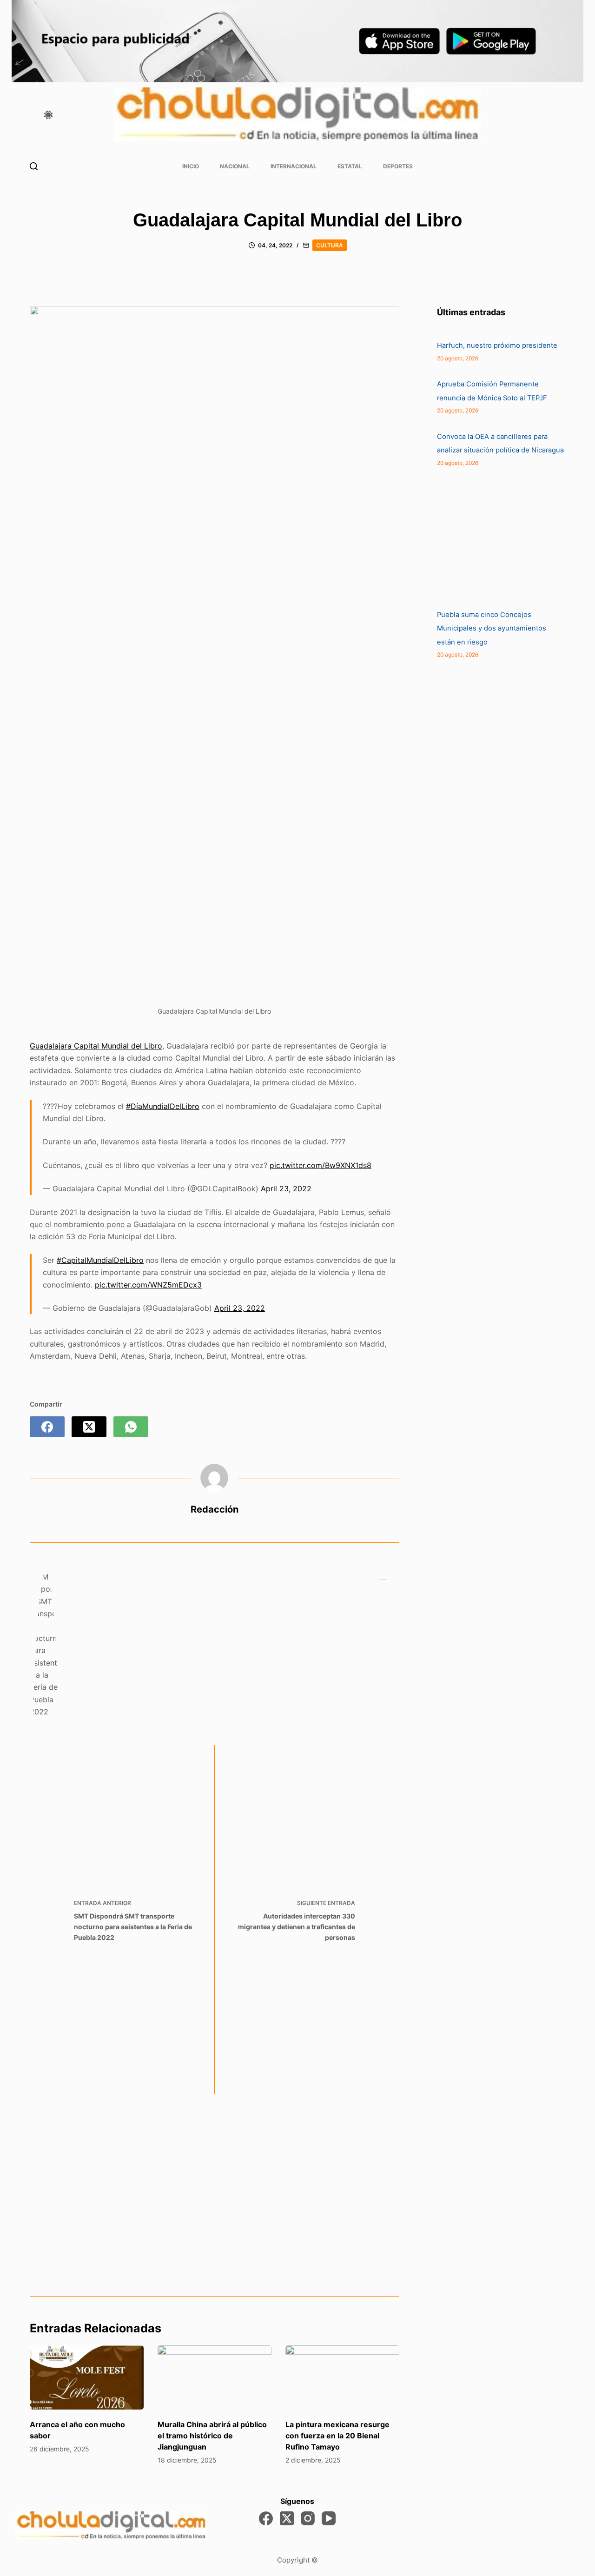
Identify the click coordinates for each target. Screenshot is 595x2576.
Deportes (398, 166)
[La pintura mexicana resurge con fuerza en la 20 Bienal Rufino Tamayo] (342, 2377)
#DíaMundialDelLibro (163, 1106)
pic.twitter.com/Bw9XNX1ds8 (321, 1165)
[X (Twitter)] (89, 1427)
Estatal (350, 166)
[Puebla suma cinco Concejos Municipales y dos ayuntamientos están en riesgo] (507, 538)
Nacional (235, 166)
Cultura (330, 245)
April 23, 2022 (286, 1188)
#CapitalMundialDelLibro (100, 1260)
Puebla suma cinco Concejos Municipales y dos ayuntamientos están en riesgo (492, 628)
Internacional (294, 166)
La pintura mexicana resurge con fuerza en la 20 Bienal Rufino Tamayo (337, 2436)
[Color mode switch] (48, 115)
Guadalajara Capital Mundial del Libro (96, 1046)
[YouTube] (329, 2518)
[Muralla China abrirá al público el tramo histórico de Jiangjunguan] (215, 2377)
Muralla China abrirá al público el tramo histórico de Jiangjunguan (212, 2436)
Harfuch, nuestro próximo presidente (498, 345)
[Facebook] (47, 1427)
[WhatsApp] (131, 1427)
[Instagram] (308, 2518)
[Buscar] (34, 166)
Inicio (191, 166)
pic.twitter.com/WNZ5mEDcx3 (148, 1285)
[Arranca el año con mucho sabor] (87, 2377)
